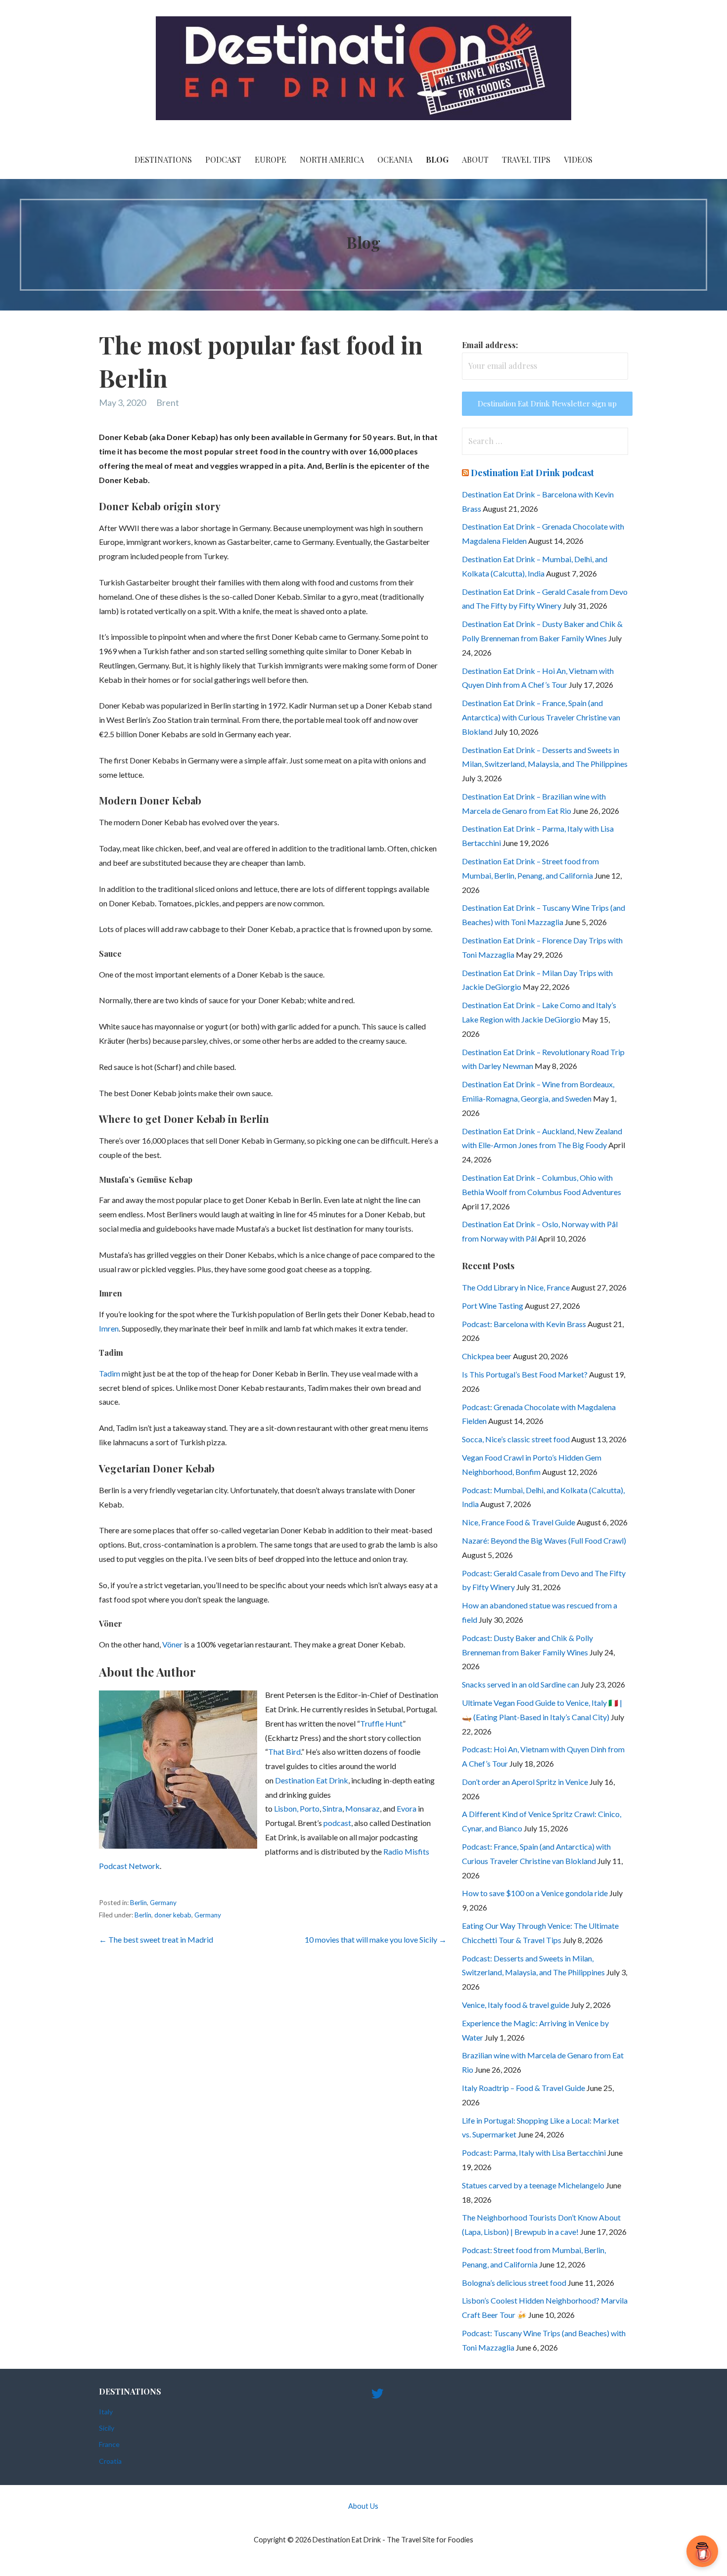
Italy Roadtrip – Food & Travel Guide (523, 2088)
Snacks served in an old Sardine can (521, 1684)
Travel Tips (526, 159)
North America (332, 159)
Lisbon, (286, 1808)
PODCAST (223, 159)
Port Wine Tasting (493, 1306)
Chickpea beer (487, 1356)
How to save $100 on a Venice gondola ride (535, 1893)
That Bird (284, 1752)
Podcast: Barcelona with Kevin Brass (524, 1324)
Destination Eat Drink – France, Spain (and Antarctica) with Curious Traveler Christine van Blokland (541, 717)
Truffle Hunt (381, 1723)
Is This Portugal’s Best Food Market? (525, 1374)
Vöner (173, 1644)
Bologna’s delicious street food (514, 2283)
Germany (163, 1903)
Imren (109, 1328)
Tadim (110, 1373)
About (475, 159)
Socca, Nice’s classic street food (516, 1439)
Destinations (163, 159)
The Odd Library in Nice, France (516, 1287)
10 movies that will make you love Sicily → (376, 1939)
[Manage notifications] (704, 2554)
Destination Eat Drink (312, 1780)
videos (578, 159)
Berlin (138, 1903)
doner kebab (173, 1915)
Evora (407, 1808)
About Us (363, 2506)
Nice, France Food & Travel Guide (519, 1522)
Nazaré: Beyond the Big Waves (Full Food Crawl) (544, 1540)
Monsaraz (363, 1808)
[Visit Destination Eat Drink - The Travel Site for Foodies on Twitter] (377, 2396)
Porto (310, 1808)
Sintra (332, 1808)
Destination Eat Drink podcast (532, 473)
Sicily (107, 2428)
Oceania (395, 159)
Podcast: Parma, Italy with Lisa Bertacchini (534, 2153)
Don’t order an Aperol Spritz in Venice (525, 1782)
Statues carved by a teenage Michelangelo (533, 2185)
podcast (337, 1823)
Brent (168, 402)
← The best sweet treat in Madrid (156, 1939)
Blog (437, 159)
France (109, 2444)
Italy (106, 2412)
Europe (271, 159)
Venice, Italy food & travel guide (516, 2005)
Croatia (110, 2461)
